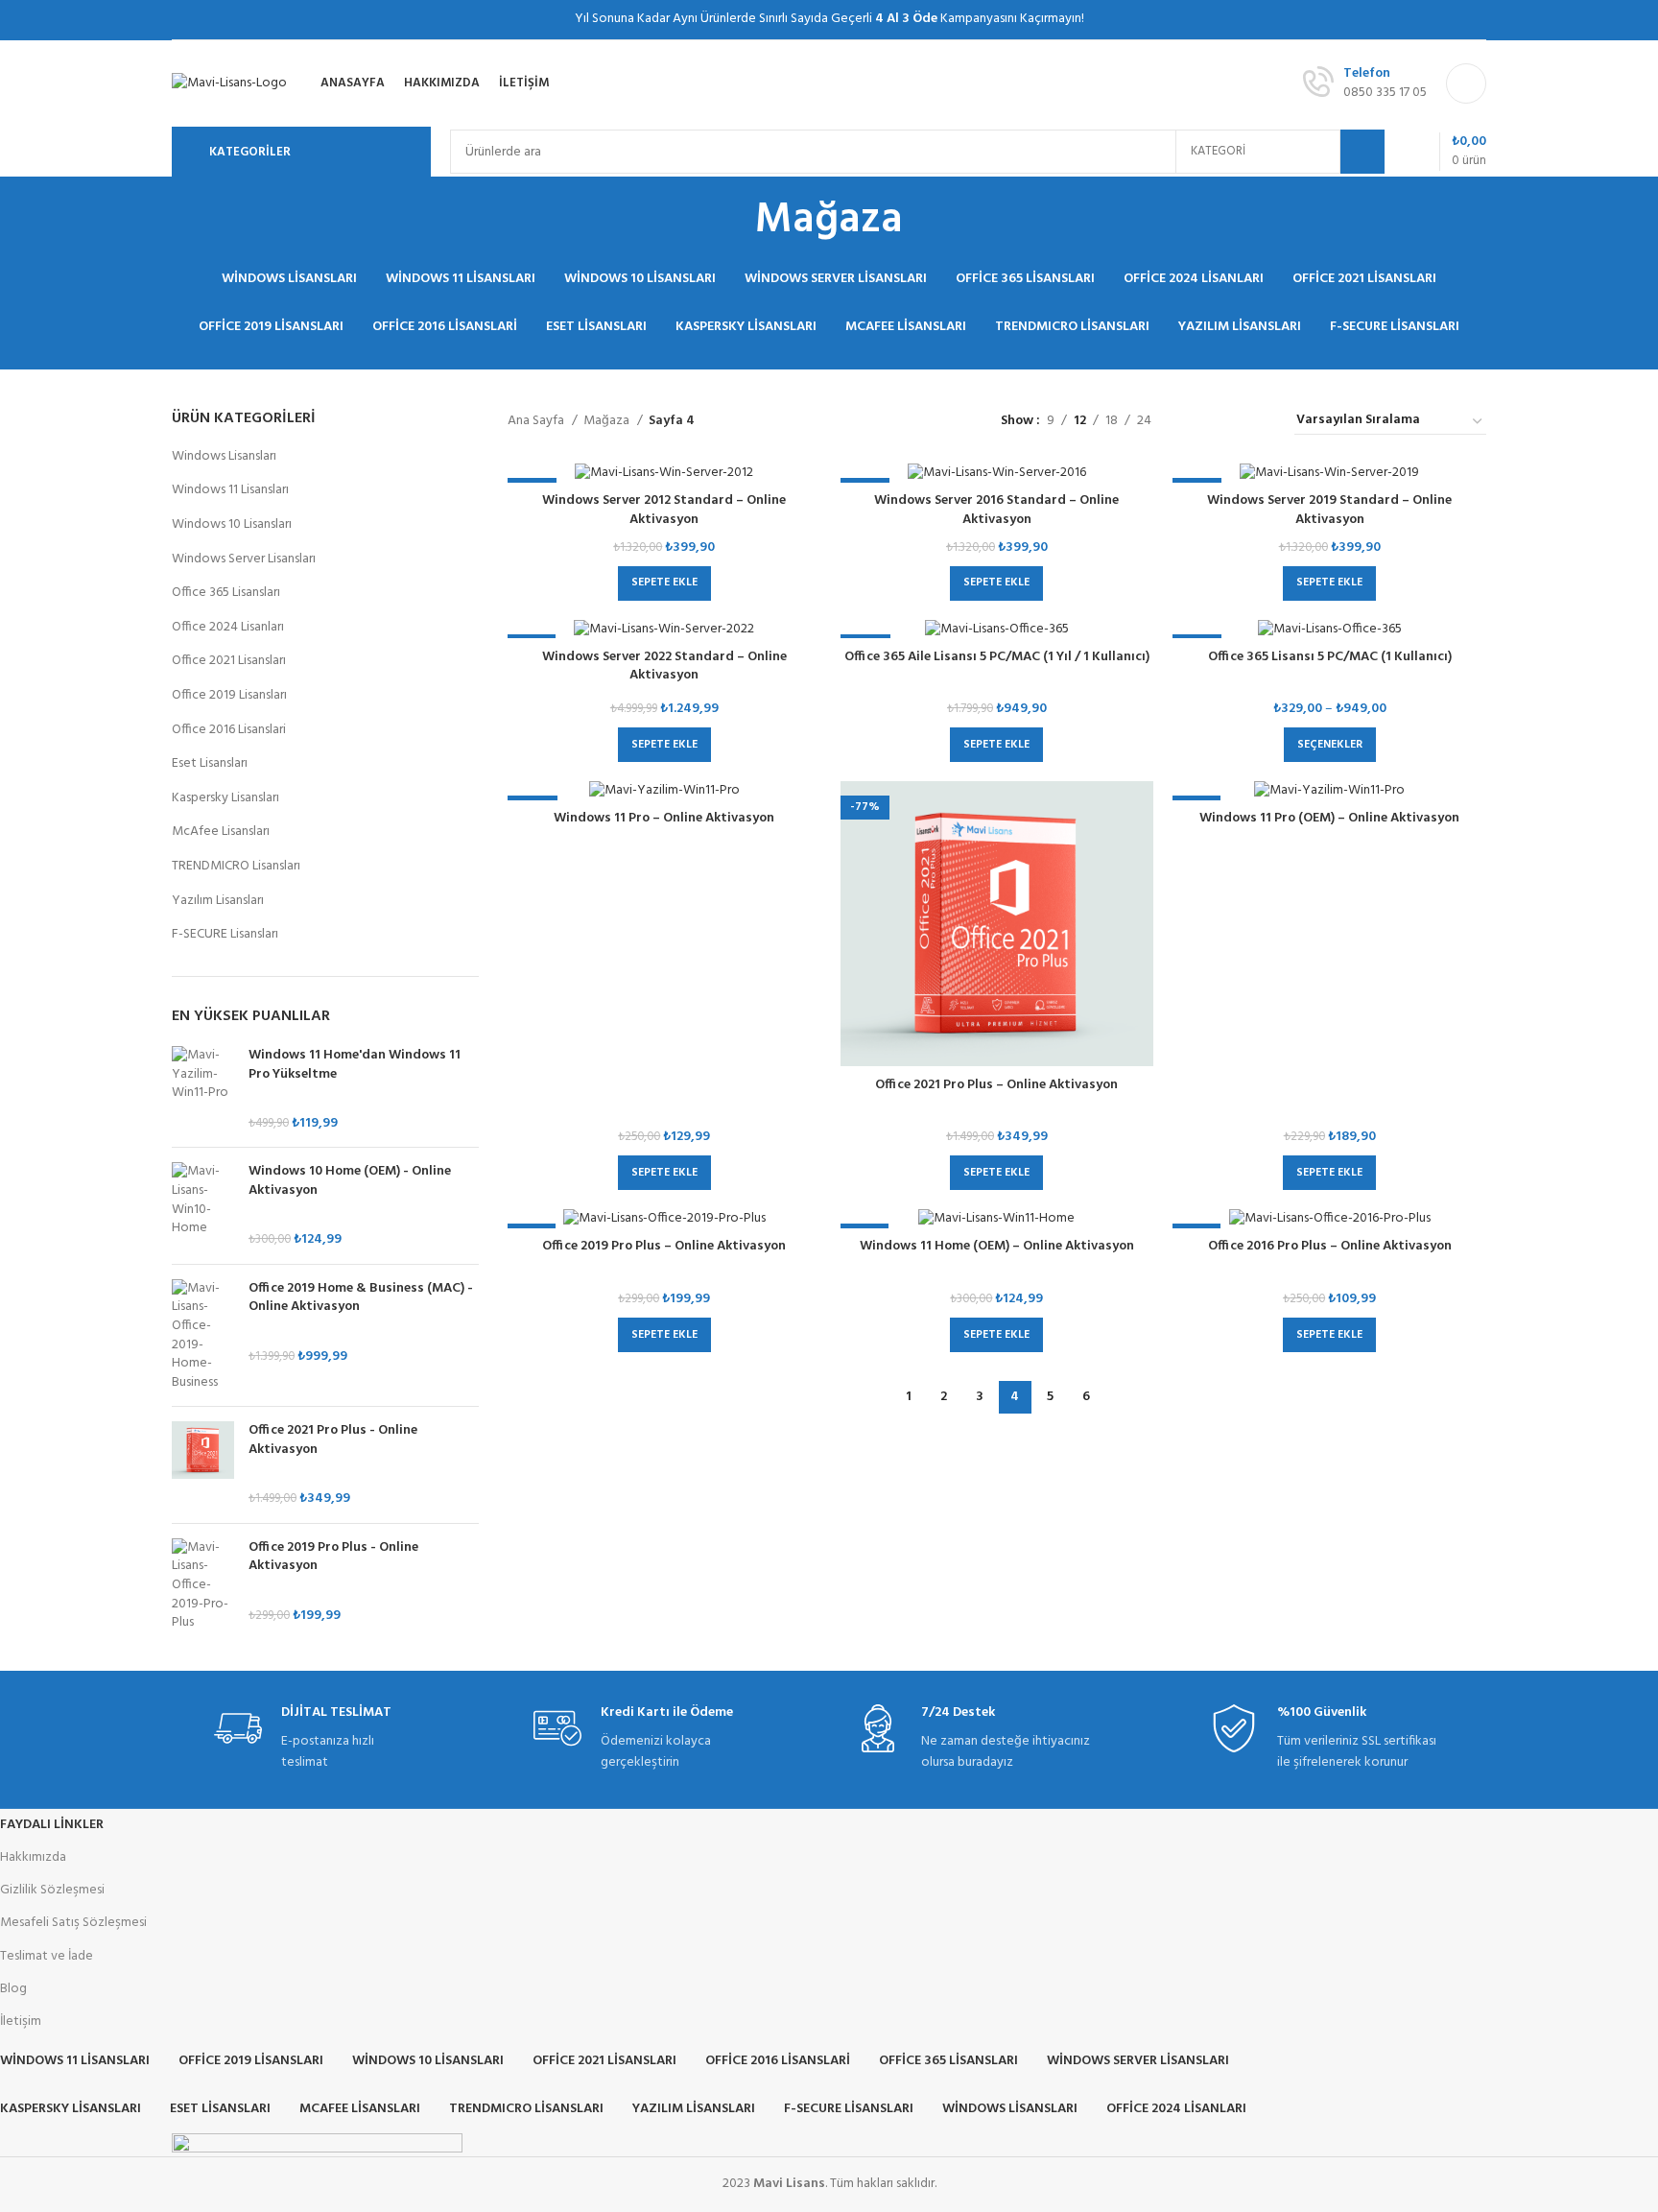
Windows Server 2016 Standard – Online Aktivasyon (996, 510)
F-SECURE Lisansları (225, 934)
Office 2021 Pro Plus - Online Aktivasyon (333, 1440)
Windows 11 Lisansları (230, 490)
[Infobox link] (315, 1739)
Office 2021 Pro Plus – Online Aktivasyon (996, 1085)
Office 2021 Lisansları (229, 661)
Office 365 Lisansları (226, 593)
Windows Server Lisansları (244, 559)
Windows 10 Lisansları (232, 524)
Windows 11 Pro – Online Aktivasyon (664, 818)
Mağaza (608, 421)
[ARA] (1362, 152)
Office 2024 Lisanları (228, 627)
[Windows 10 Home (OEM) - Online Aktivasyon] (203, 1205)
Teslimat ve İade (47, 1956)
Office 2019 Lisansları (229, 695)
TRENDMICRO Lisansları (236, 866)
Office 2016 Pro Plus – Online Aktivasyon (1330, 1246)
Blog (13, 1989)
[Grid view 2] (1196, 422)
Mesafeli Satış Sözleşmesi (73, 1923)
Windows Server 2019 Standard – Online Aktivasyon (1329, 510)
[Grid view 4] (1256, 422)
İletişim (21, 2022)
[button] (664, 583)
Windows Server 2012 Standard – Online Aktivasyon (664, 510)
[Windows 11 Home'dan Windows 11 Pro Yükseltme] (203, 1089)
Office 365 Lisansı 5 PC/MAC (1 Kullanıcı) (1330, 657)
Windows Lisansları (224, 456)
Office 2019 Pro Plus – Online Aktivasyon (664, 1246)
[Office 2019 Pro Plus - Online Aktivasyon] (203, 1585)
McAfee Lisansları (221, 832)
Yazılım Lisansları (218, 901)
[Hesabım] (1466, 83)
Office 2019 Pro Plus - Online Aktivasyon (333, 1557)
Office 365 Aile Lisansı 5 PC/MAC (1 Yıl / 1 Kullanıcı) (997, 657)
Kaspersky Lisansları (225, 798)
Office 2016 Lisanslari (229, 730)
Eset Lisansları (210, 763)
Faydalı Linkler (52, 1825)
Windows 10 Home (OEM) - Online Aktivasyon (350, 1181)
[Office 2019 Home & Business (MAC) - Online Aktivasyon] (203, 1336)
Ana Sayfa (537, 421)
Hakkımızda (33, 1857)
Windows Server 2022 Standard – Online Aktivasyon (664, 666)
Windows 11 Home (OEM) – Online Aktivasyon (997, 1246)
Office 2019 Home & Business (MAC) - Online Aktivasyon (361, 1298)
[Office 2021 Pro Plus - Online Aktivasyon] (203, 1464)
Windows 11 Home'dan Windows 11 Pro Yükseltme (355, 1065)
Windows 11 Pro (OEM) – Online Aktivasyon (1329, 818)
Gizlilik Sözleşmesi (52, 1890)
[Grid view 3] (1226, 422)
